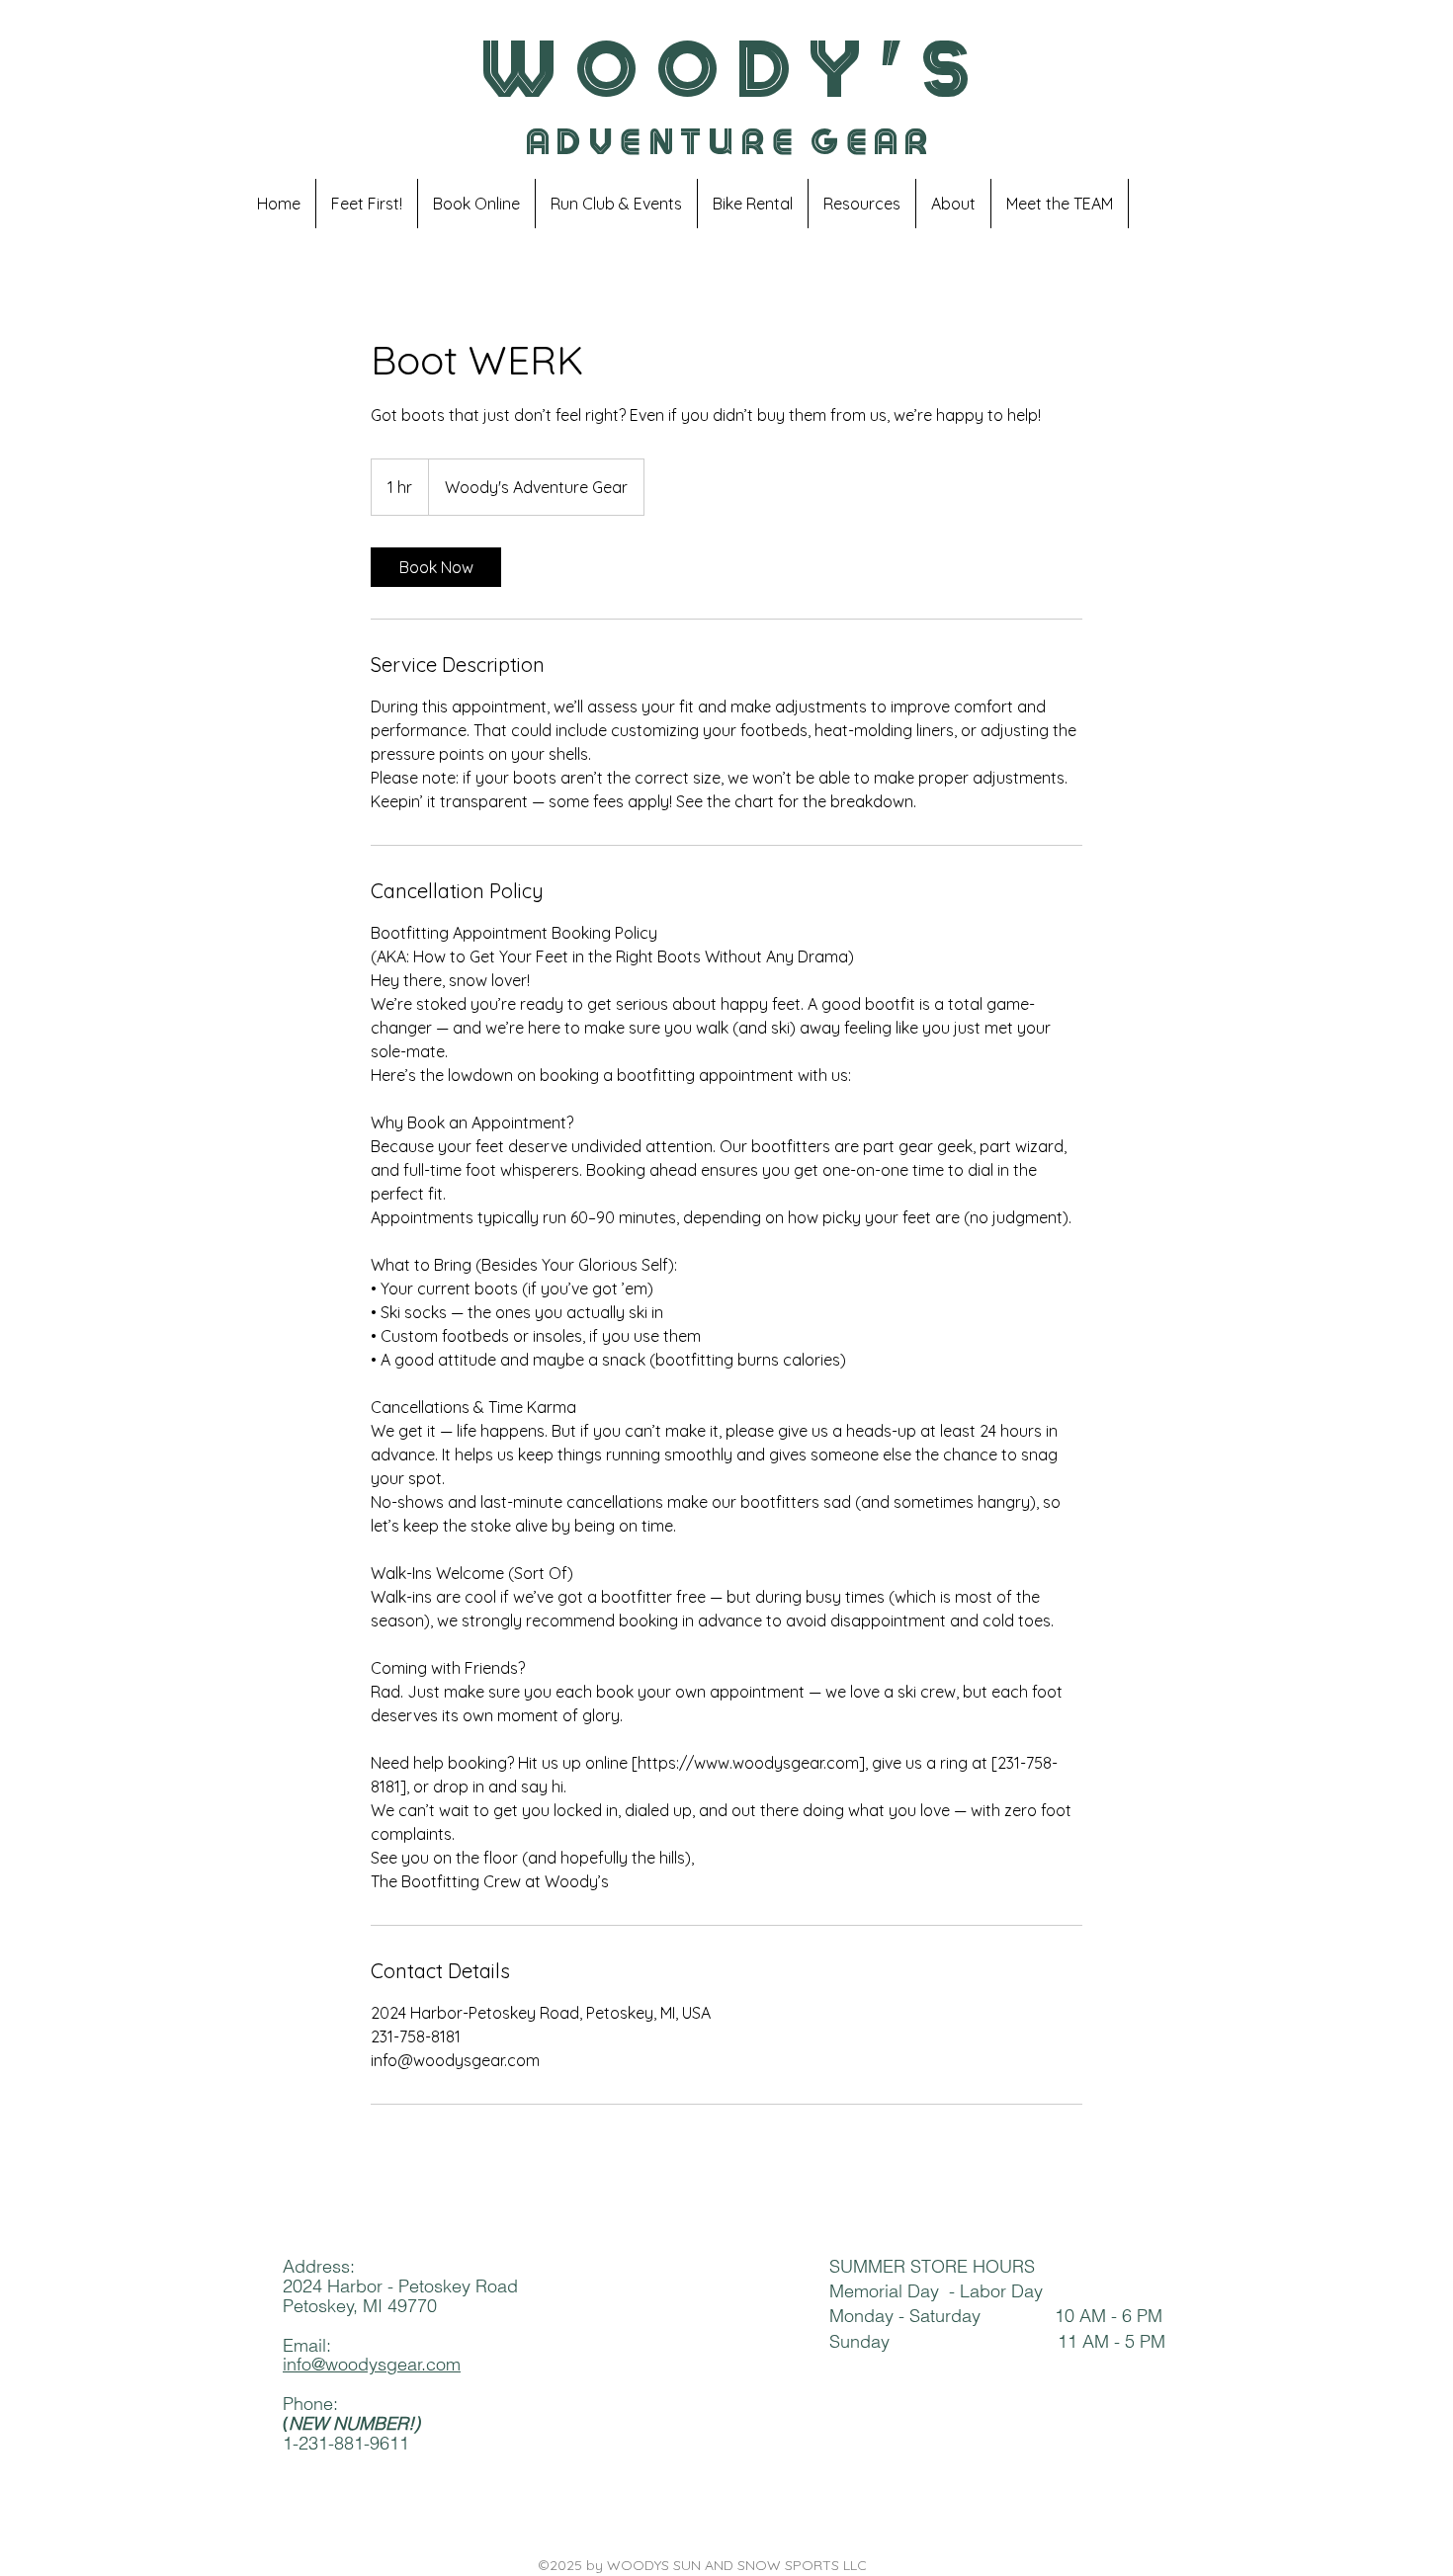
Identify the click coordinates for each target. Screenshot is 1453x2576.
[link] (436, 567)
